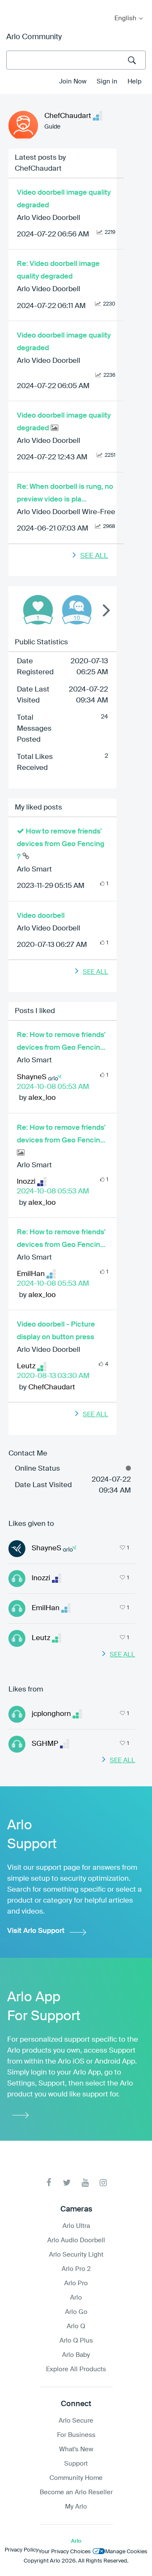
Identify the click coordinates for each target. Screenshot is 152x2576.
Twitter (67, 2183)
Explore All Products (76, 2369)
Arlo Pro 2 (76, 2269)
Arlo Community (34, 37)
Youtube (85, 2183)
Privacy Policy (22, 2550)
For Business (76, 2435)
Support (76, 2464)
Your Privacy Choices (65, 2552)
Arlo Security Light (76, 2255)
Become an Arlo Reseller (76, 2492)
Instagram (103, 2183)
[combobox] (76, 60)
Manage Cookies (126, 2552)
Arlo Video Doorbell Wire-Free (66, 512)
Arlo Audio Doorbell (76, 2240)
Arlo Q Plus (76, 2341)
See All (94, 556)
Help (134, 82)
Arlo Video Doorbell (49, 218)
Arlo (76, 2298)
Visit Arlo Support (36, 1931)
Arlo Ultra (76, 2226)
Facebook (49, 2183)
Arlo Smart (34, 870)
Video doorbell (41, 916)
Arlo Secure (76, 2421)
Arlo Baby (76, 2355)
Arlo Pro (76, 2283)
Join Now (73, 82)
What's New (76, 2449)
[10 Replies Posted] (77, 610)
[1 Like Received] (38, 610)
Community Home (76, 2478)
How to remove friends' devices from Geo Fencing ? (61, 844)
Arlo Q (76, 2326)
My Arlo (12, 5)
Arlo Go (76, 2312)
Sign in (107, 82)
